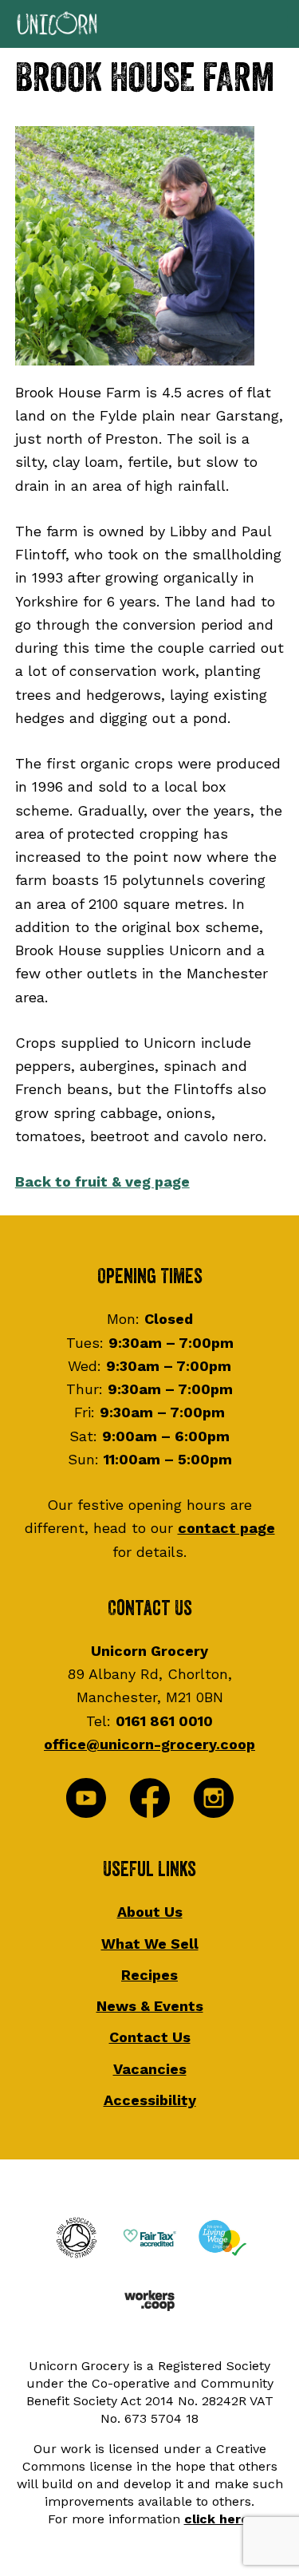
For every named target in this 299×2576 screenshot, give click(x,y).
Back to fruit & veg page (102, 1181)
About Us (150, 1912)
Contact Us (150, 2037)
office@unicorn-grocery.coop (149, 1744)
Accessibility (150, 2100)
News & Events (150, 2006)
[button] (149, 24)
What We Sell (150, 1944)
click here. (218, 2519)
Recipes (149, 1975)
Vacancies (150, 2069)
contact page (226, 1528)
